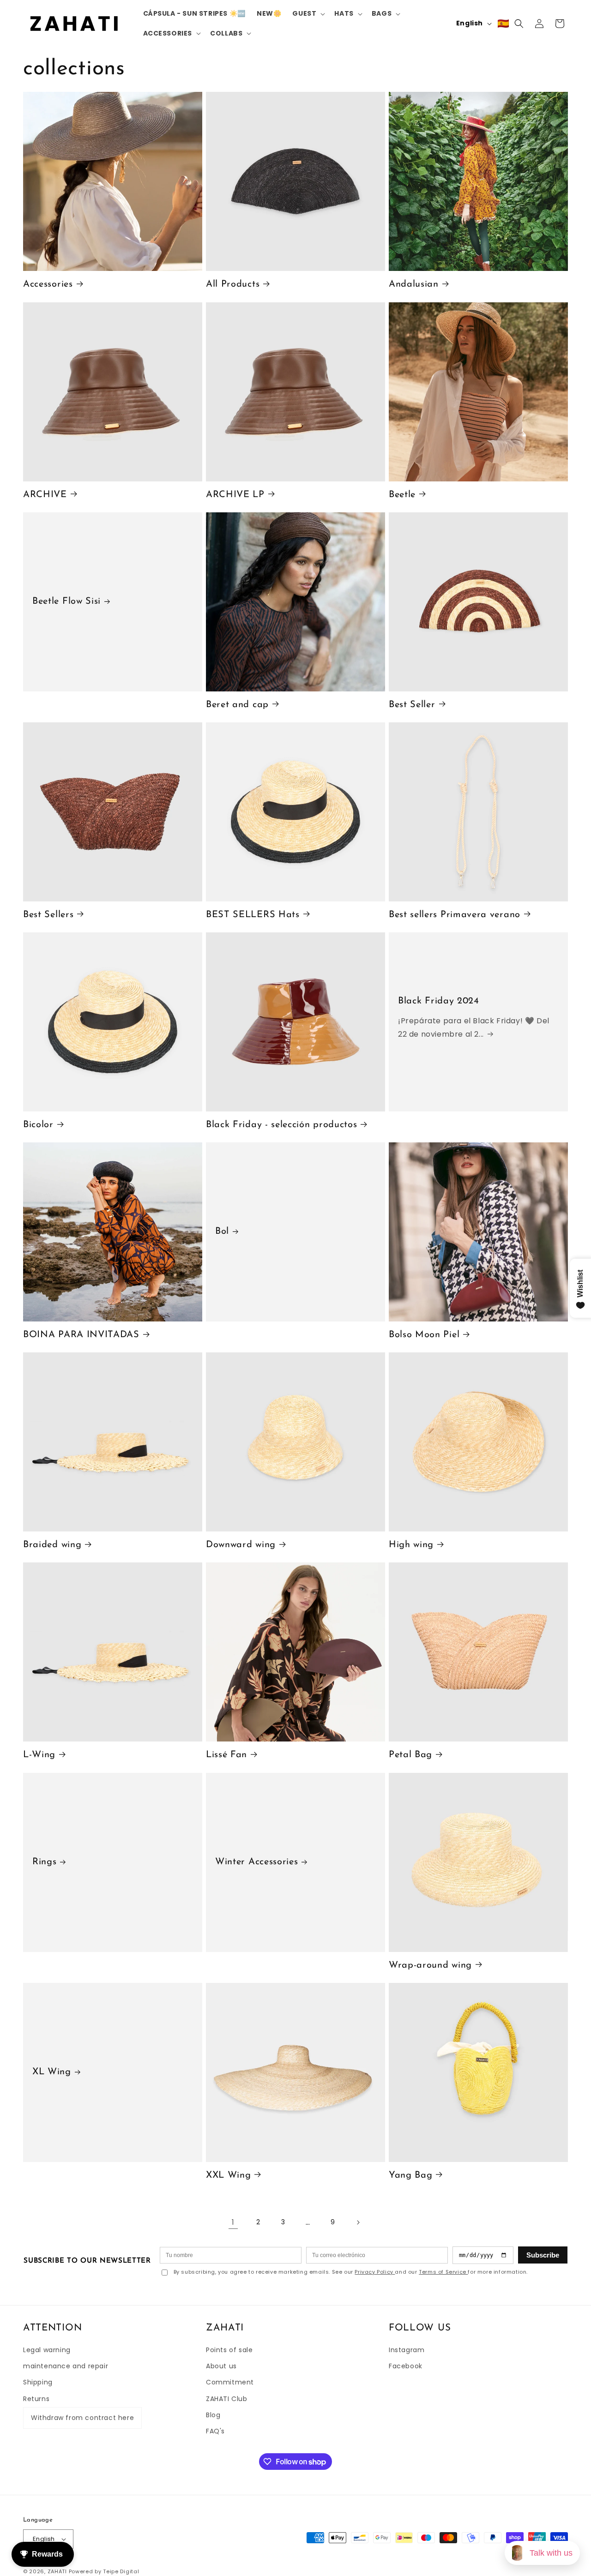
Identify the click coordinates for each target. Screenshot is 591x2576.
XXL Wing (229, 2175)
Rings (44, 1862)
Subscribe (543, 2255)
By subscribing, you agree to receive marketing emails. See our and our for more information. (351, 2272)
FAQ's (215, 2431)
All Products (233, 284)
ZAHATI (57, 2571)
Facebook (406, 2366)
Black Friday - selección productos (281, 1125)
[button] (308, 13)
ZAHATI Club (227, 2399)
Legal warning (47, 2350)
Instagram (407, 2350)
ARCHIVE (45, 494)
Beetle (402, 494)
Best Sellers (48, 915)
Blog (213, 2415)
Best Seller (412, 705)
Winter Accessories (256, 1862)
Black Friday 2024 (439, 1001)
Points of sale (229, 2350)
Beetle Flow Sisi (66, 601)
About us (221, 2366)
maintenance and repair (66, 2366)
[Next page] (358, 2222)
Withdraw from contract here (82, 2418)
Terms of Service (443, 2272)
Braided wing (52, 1545)
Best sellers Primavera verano (455, 915)
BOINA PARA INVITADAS (81, 1335)
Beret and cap (237, 705)
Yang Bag (411, 2175)
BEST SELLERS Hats (253, 915)
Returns (36, 2399)
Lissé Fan (226, 1755)
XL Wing (52, 2072)
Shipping (38, 2382)
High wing (411, 1545)
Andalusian (414, 284)
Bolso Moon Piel (424, 1335)
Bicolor (38, 1125)
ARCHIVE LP (235, 494)
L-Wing (39, 1755)
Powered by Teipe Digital (104, 2571)
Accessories (48, 284)
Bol (222, 1232)
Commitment (230, 2382)
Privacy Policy (375, 2272)
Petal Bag (410, 1755)
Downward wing (241, 1545)
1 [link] (233, 2222)
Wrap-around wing (430, 1965)
